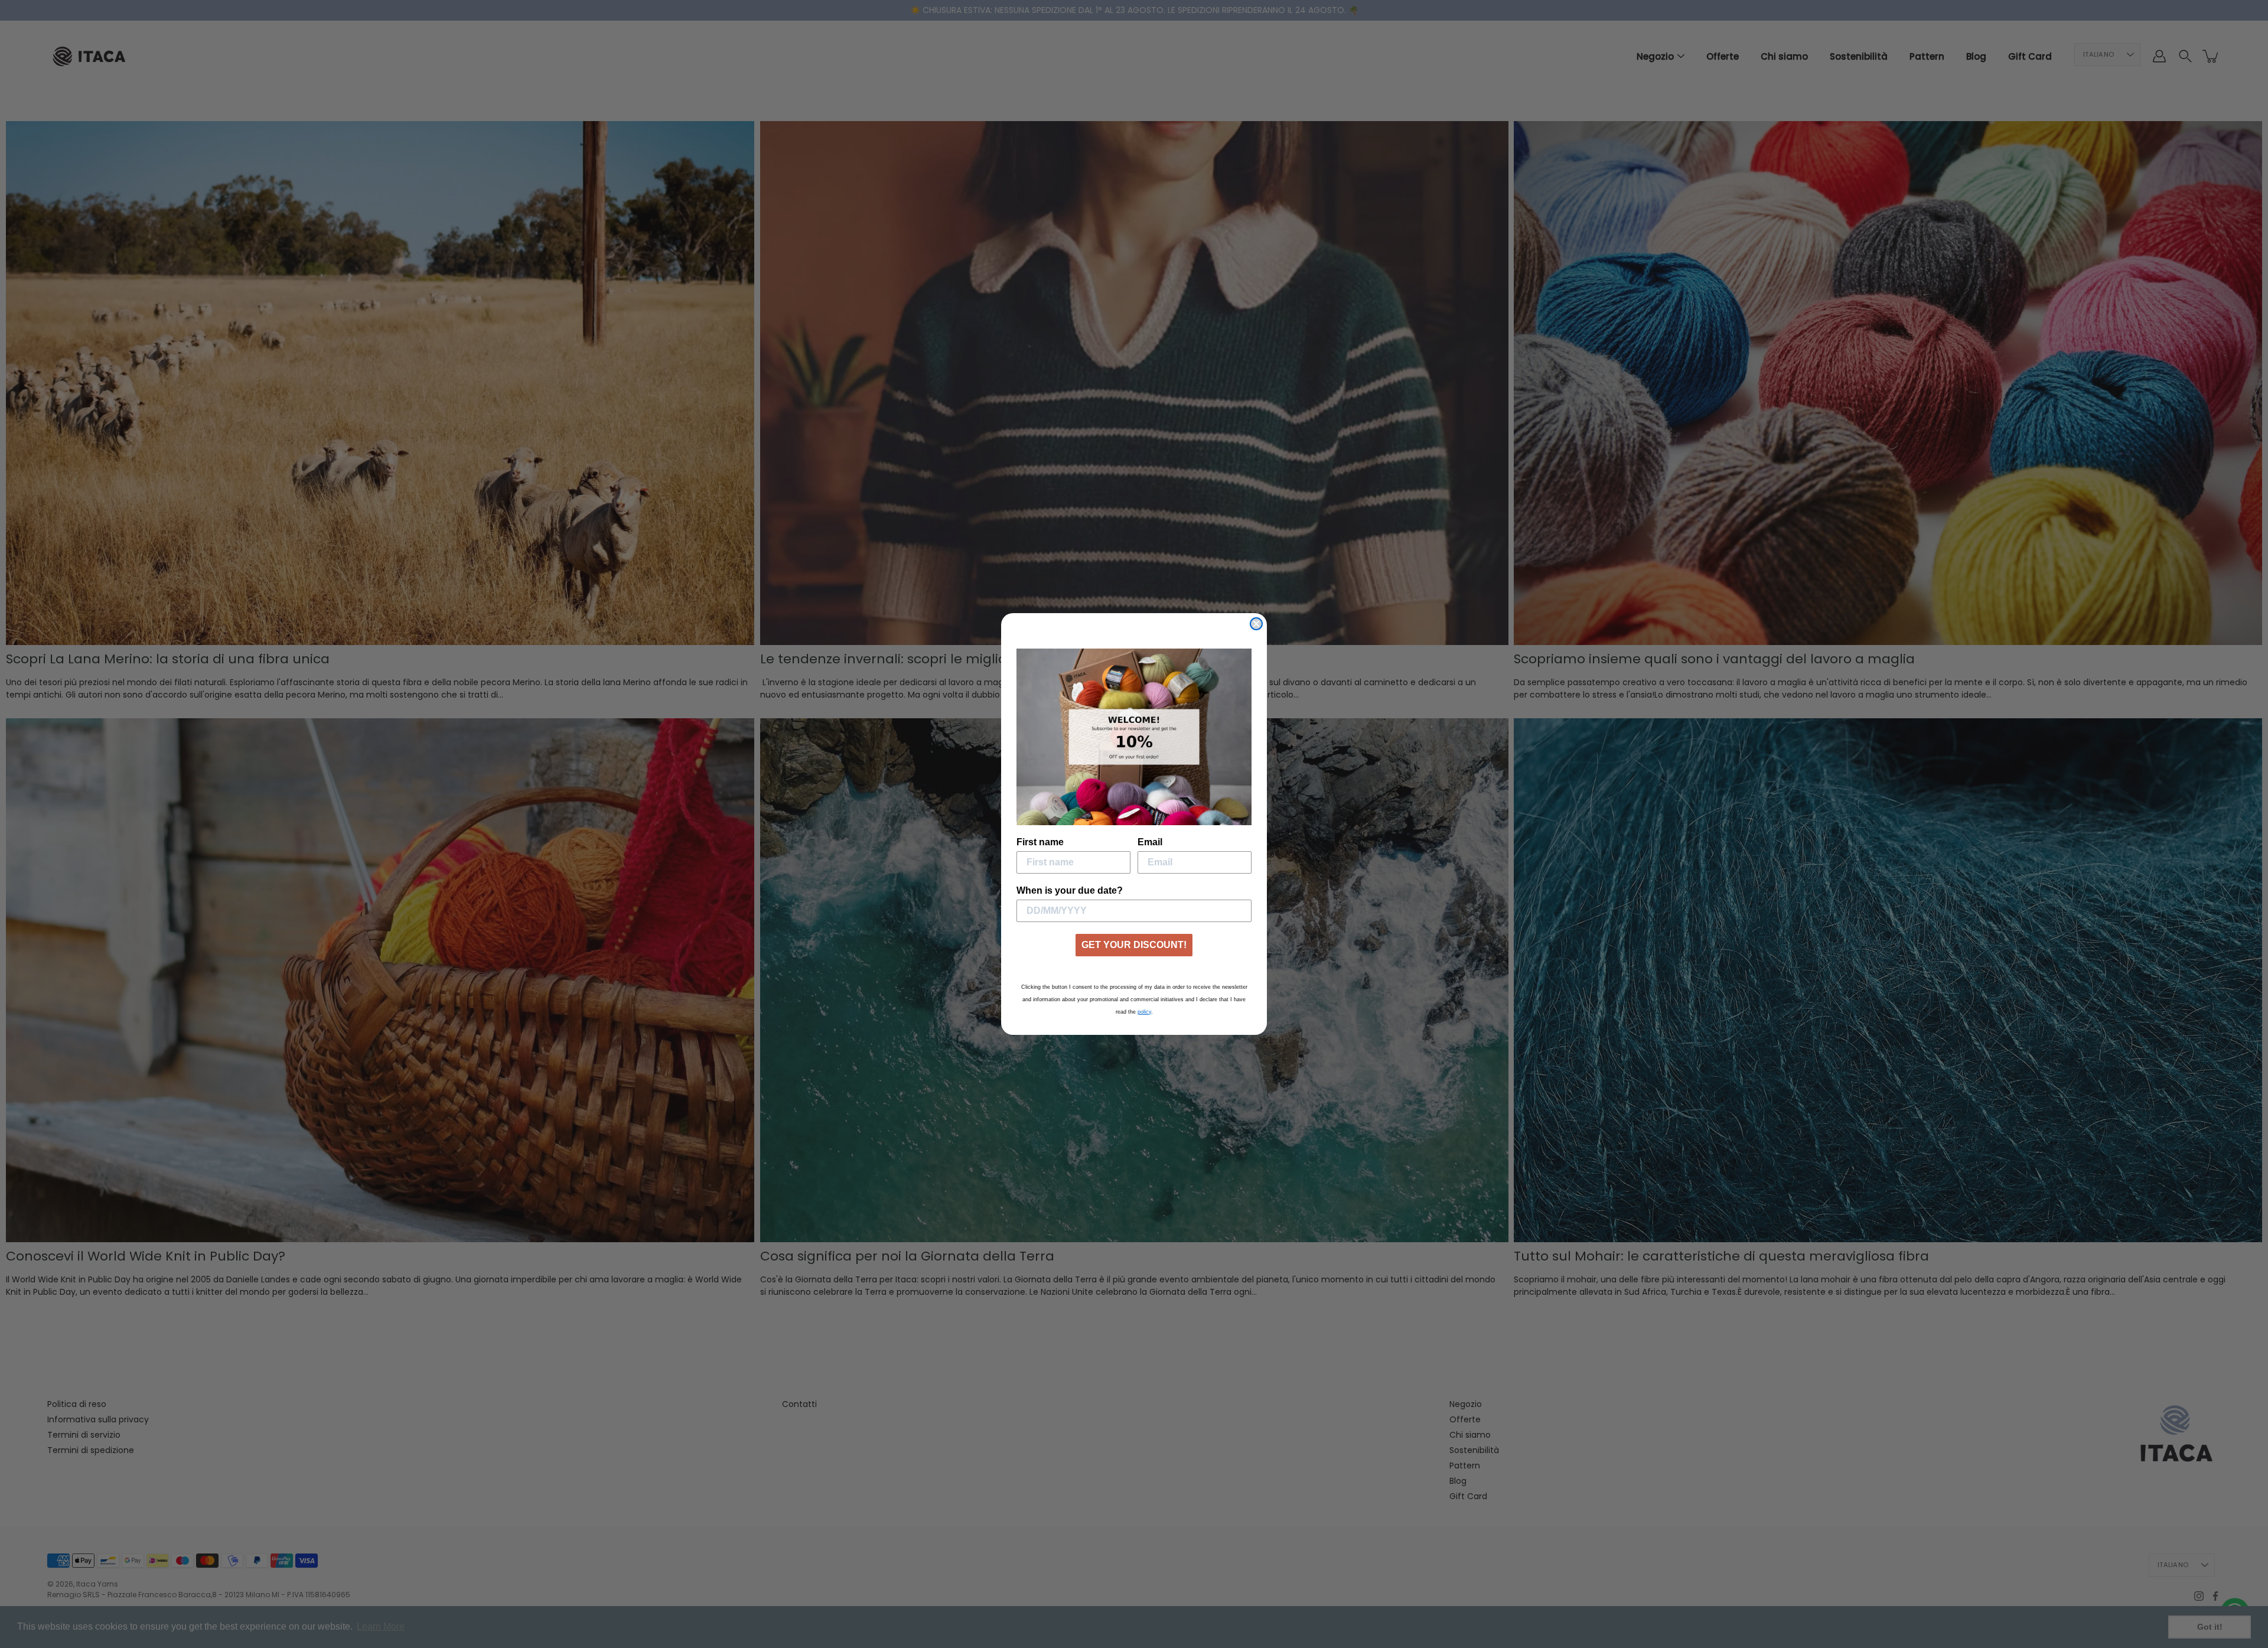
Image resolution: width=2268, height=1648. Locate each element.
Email (1150, 842)
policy (1144, 1012)
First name (1040, 842)
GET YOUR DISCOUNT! (1134, 945)
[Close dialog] (1256, 624)
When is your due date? (1070, 890)
